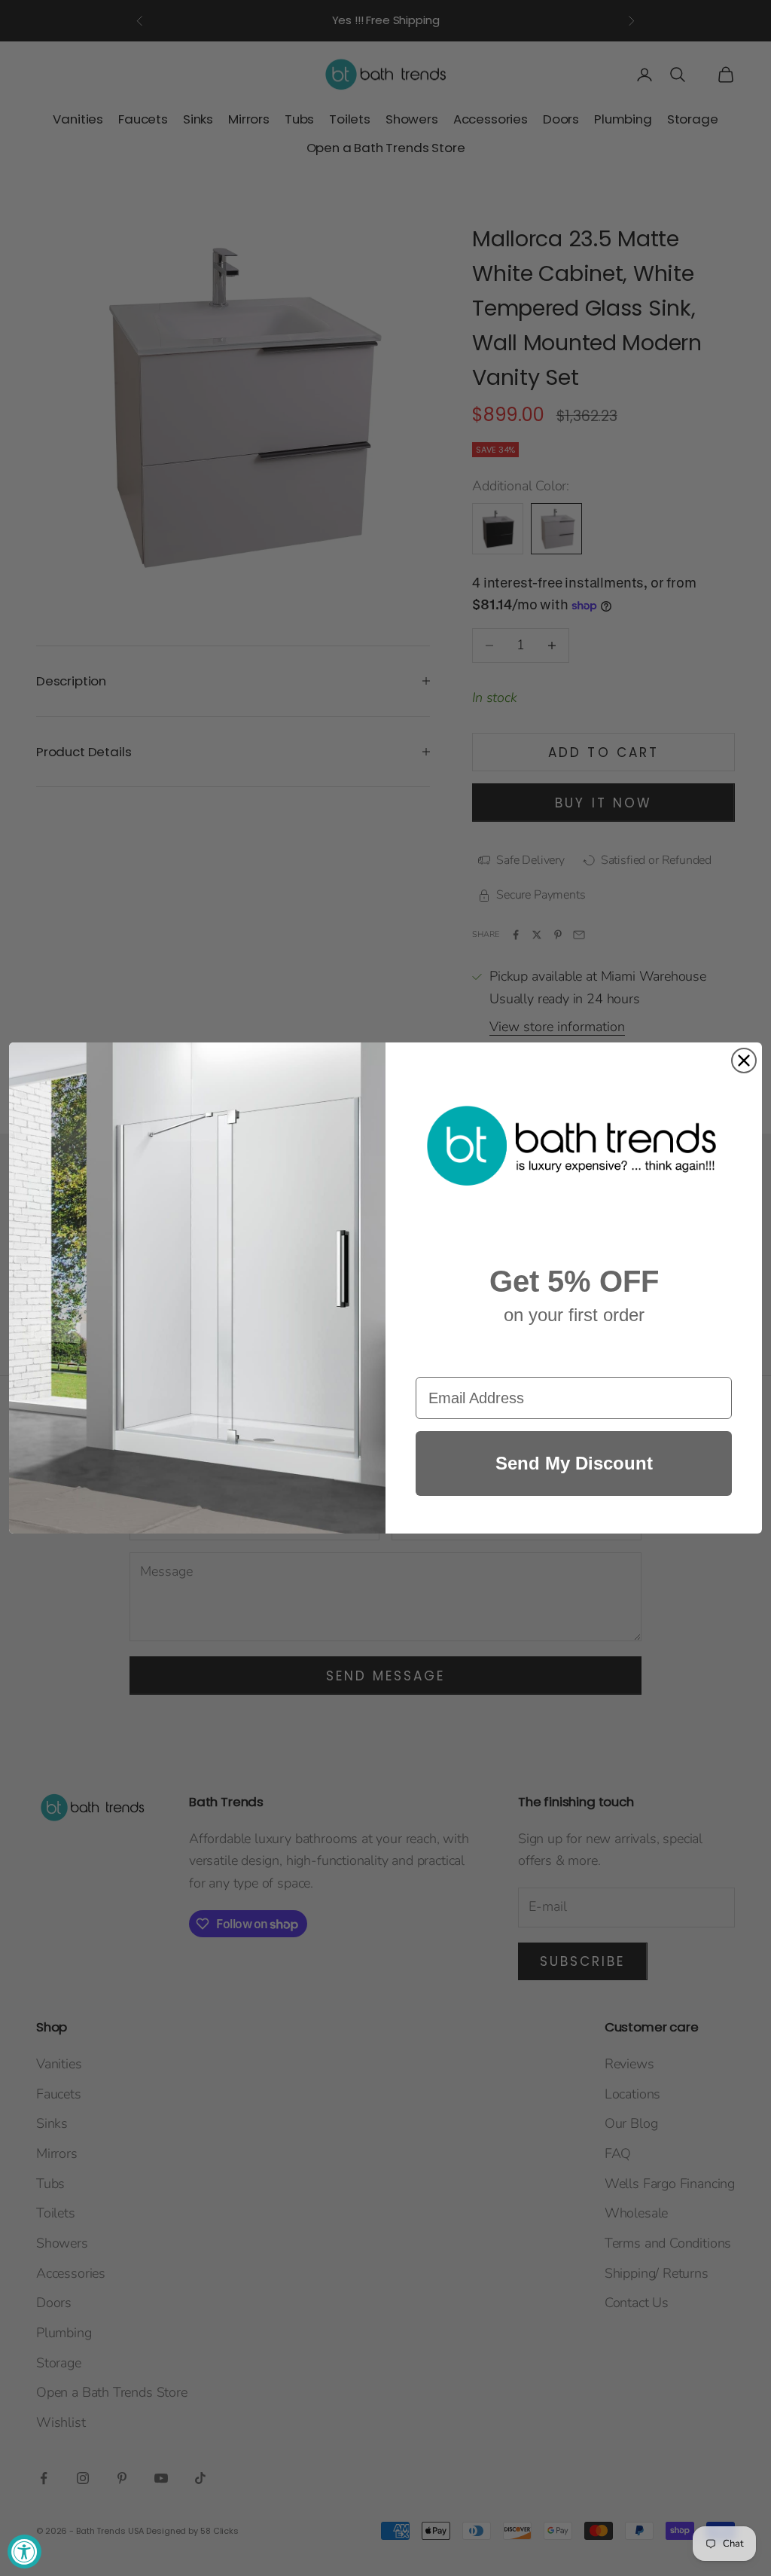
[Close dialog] (744, 1061)
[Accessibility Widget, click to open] (24, 2552)
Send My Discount (574, 1463)
